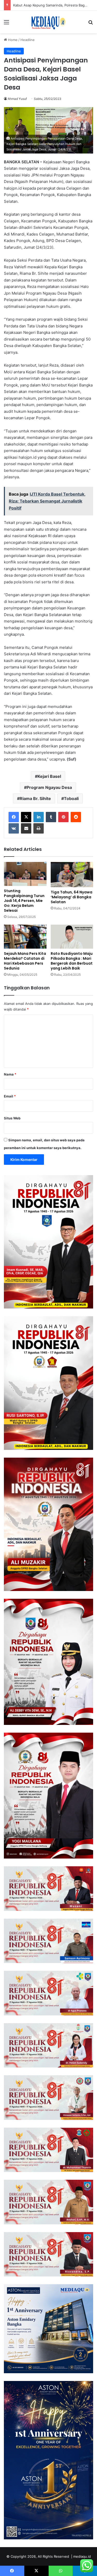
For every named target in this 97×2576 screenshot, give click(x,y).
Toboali (71, 798)
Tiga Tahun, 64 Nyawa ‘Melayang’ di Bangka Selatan (72, 897)
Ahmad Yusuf (17, 99)
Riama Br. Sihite (35, 798)
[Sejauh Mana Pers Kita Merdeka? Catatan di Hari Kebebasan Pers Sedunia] (25, 937)
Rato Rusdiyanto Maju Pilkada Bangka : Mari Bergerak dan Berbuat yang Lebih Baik (72, 961)
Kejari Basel (49, 776)
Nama (10, 1074)
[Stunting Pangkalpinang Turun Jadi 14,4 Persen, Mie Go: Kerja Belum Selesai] (25, 874)
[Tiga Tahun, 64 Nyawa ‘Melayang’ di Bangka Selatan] (72, 874)
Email (10, 1096)
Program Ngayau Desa (49, 787)
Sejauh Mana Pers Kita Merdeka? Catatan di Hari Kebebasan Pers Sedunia (25, 961)
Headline (28, 40)
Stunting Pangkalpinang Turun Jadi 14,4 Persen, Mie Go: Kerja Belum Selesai (24, 901)
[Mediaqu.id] (48, 22)
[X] (26, 817)
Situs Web (12, 1118)
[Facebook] (14, 817)
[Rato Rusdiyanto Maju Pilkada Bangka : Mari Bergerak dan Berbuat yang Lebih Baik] (72, 937)
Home (12, 40)
